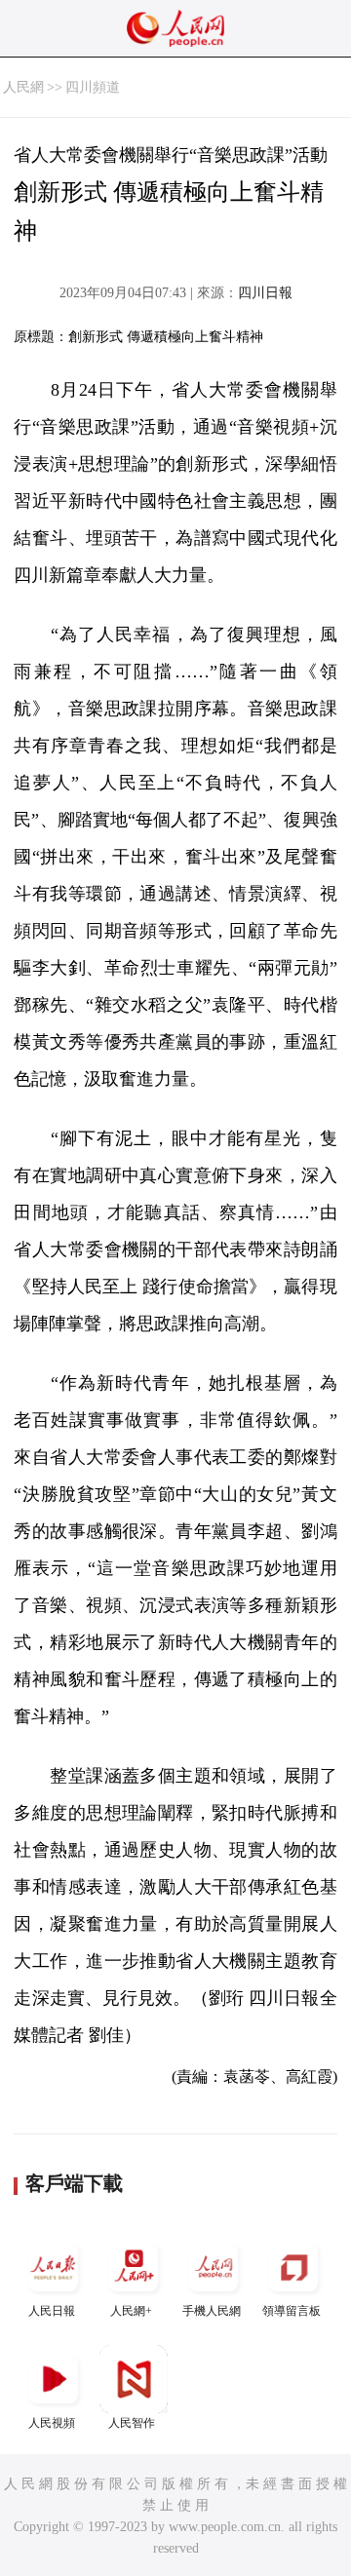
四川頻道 (93, 87)
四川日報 (265, 293)
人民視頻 (52, 2423)
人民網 (23, 87)
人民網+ (131, 2311)
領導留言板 (292, 2311)
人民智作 (132, 2423)
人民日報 (52, 2311)
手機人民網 (212, 2311)
